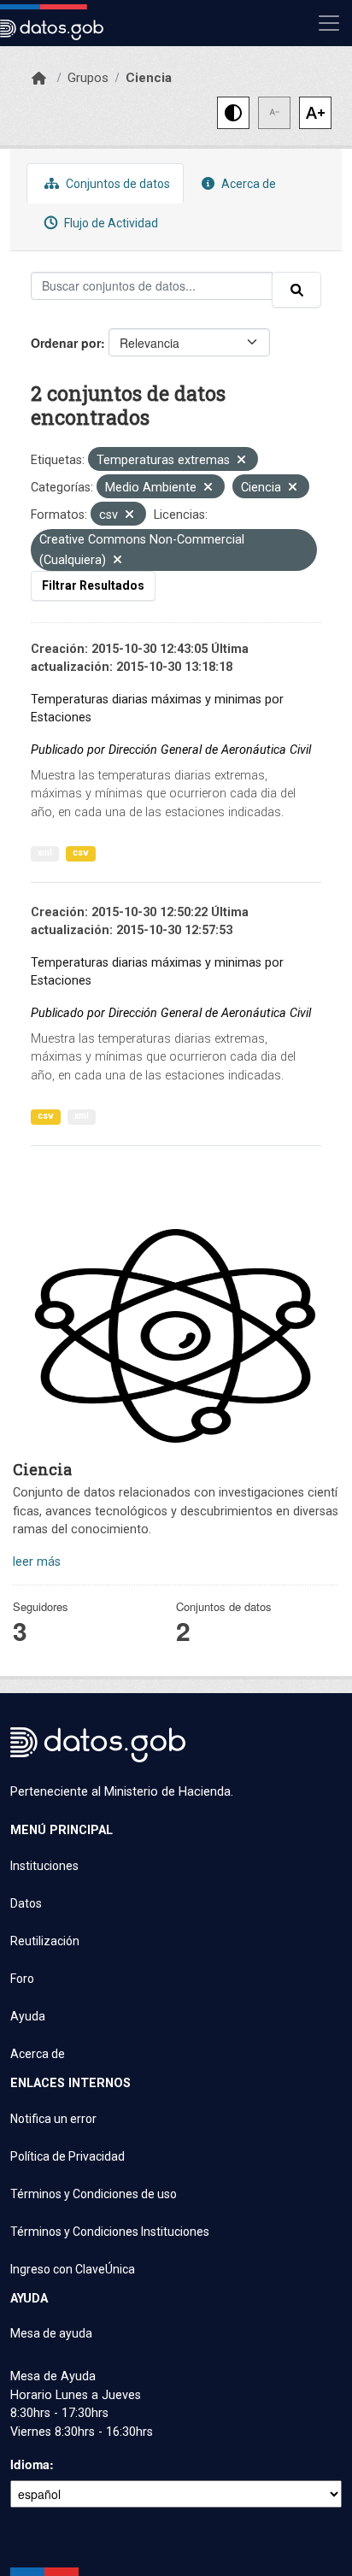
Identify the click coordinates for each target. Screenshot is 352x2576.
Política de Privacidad (67, 2156)
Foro (22, 1979)
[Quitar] (241, 461)
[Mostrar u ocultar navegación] (329, 23)
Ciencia (149, 78)
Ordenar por (66, 343)
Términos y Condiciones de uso (94, 2194)
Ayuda (28, 2016)
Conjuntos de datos (117, 184)
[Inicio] (39, 79)
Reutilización (45, 1941)
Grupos (88, 78)
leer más (37, 1562)
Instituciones (44, 1866)
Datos (26, 1903)
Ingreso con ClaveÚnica (73, 2269)
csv (81, 853)
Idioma (30, 2464)
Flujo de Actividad (110, 223)
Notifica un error (53, 2119)
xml (45, 853)
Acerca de (247, 184)
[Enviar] (296, 290)
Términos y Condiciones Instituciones (110, 2232)
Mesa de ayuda (51, 2333)
